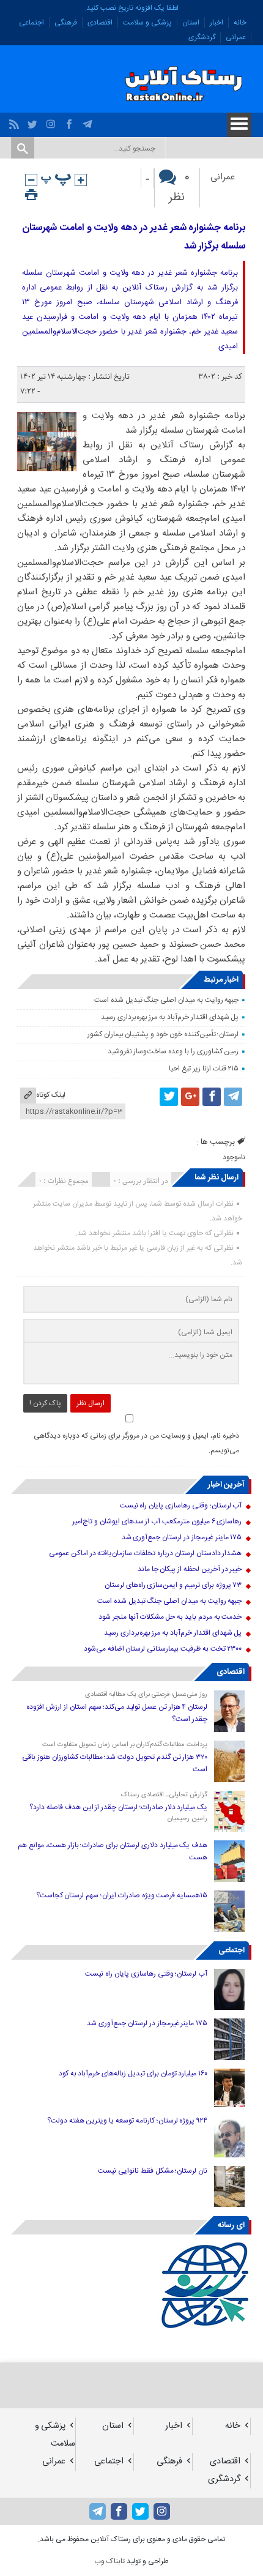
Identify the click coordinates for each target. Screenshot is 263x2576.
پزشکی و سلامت (147, 23)
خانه (240, 23)
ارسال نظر (91, 1403)
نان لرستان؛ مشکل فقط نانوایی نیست (153, 2171)
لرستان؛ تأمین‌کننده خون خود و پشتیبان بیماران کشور (163, 1034)
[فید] (16, 121)
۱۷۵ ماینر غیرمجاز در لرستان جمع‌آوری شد (182, 1537)
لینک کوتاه (51, 1095)
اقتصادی (100, 23)
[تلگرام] (89, 121)
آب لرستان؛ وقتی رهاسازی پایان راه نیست (181, 1506)
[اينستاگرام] (52, 121)
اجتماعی (31, 23)
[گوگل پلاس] (190, 1097)
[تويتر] (34, 121)
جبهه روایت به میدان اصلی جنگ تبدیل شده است (166, 1000)
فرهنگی (66, 23)
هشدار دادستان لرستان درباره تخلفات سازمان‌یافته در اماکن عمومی (145, 1553)
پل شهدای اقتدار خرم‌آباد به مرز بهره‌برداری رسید (170, 1017)
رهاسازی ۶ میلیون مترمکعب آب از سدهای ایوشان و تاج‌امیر (157, 1521)
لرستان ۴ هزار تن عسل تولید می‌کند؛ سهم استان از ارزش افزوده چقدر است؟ (117, 1713)
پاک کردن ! (45, 1403)
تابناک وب (109, 2561)
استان (191, 23)
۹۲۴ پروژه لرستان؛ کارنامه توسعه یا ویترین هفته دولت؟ (127, 2121)
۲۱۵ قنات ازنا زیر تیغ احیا (204, 1069)
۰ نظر (179, 188)
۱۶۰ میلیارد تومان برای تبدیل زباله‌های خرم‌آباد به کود (133, 2074)
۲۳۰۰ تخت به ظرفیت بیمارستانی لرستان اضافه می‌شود (163, 1649)
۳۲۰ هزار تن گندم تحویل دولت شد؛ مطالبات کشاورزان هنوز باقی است (115, 1763)
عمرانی (236, 37)
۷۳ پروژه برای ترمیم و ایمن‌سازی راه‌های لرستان (173, 1585)
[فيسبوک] (71, 121)
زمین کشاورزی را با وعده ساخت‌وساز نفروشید (173, 1051)
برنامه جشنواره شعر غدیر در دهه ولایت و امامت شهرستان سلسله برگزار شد (134, 237)
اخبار (217, 23)
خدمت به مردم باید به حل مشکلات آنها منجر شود (170, 1617)
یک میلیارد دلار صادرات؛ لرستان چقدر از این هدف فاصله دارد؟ (118, 1807)
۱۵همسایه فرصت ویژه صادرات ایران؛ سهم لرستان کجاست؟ (122, 1895)
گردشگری (202, 37)
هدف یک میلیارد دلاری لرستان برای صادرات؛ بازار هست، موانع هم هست (113, 1851)
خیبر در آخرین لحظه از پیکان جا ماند (190, 1569)
